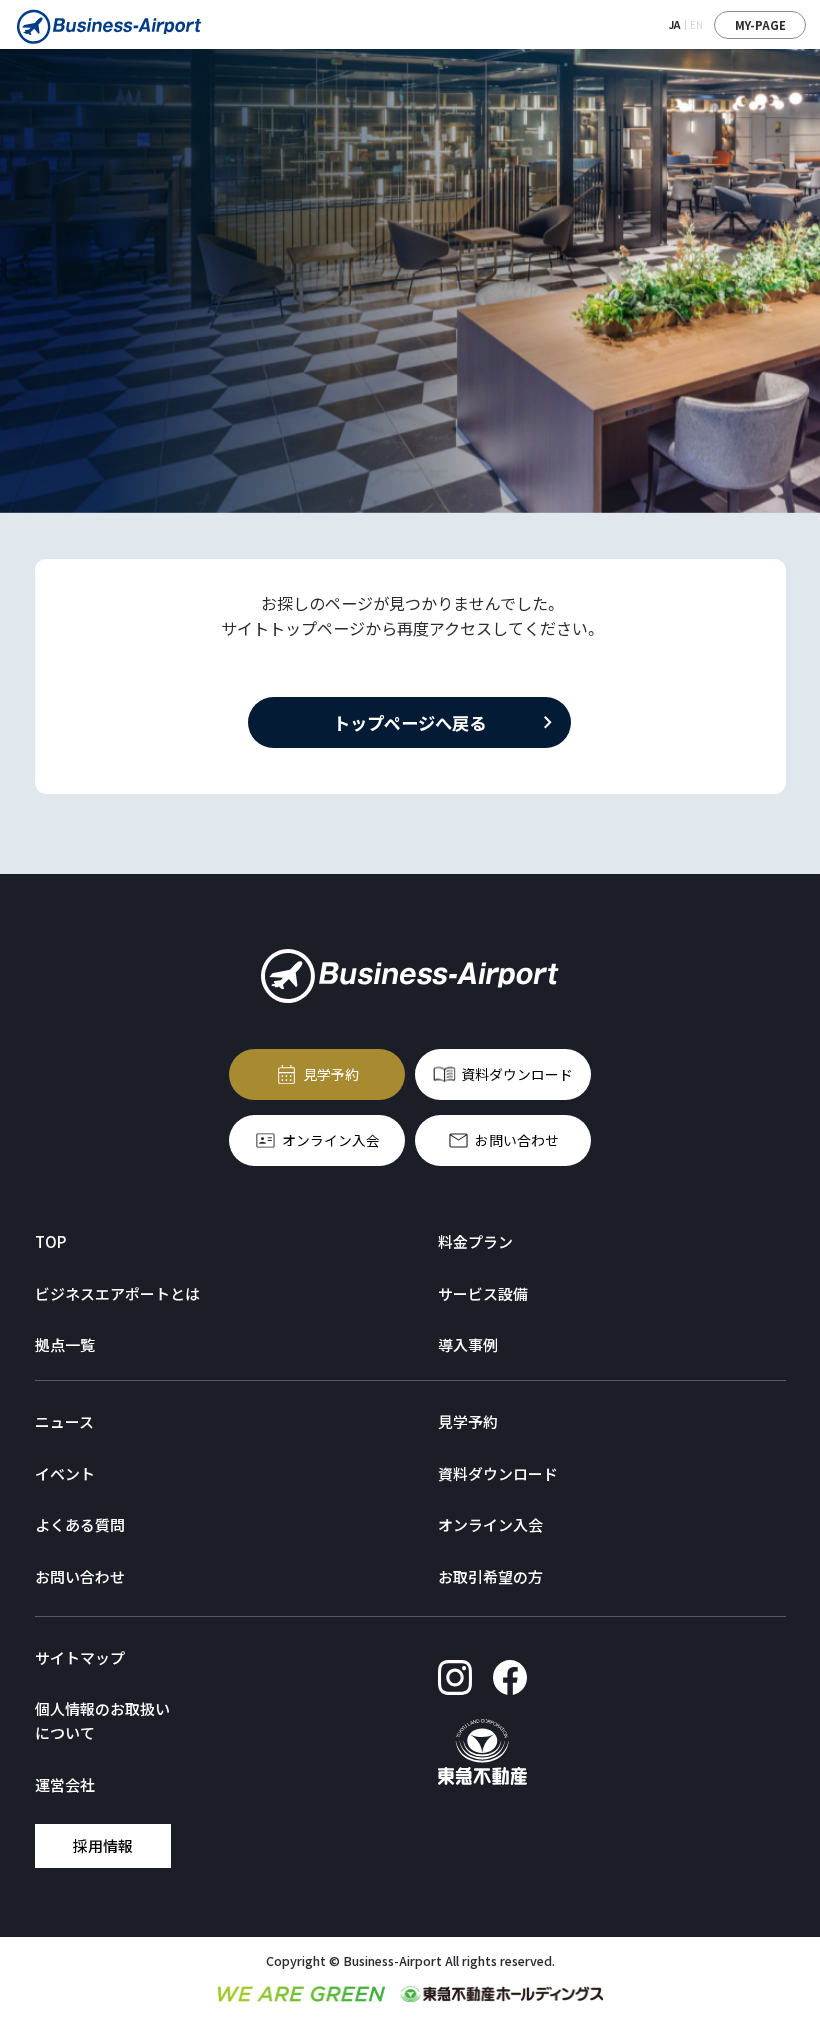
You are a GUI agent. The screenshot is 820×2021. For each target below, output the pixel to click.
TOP (50, 1241)
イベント (65, 1473)
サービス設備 (483, 1293)
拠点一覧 (65, 1344)
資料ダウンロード (517, 1074)
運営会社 (65, 1784)
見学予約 (332, 1074)
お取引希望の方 (490, 1576)
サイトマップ (80, 1657)
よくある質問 (80, 1524)
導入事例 (468, 1344)
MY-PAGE (760, 25)
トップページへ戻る (409, 722)
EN (696, 24)
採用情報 (102, 1845)
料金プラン (475, 1241)
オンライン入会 (332, 1141)
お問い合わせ (517, 1141)
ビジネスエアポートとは (117, 1293)
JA (674, 24)
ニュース (64, 1421)
